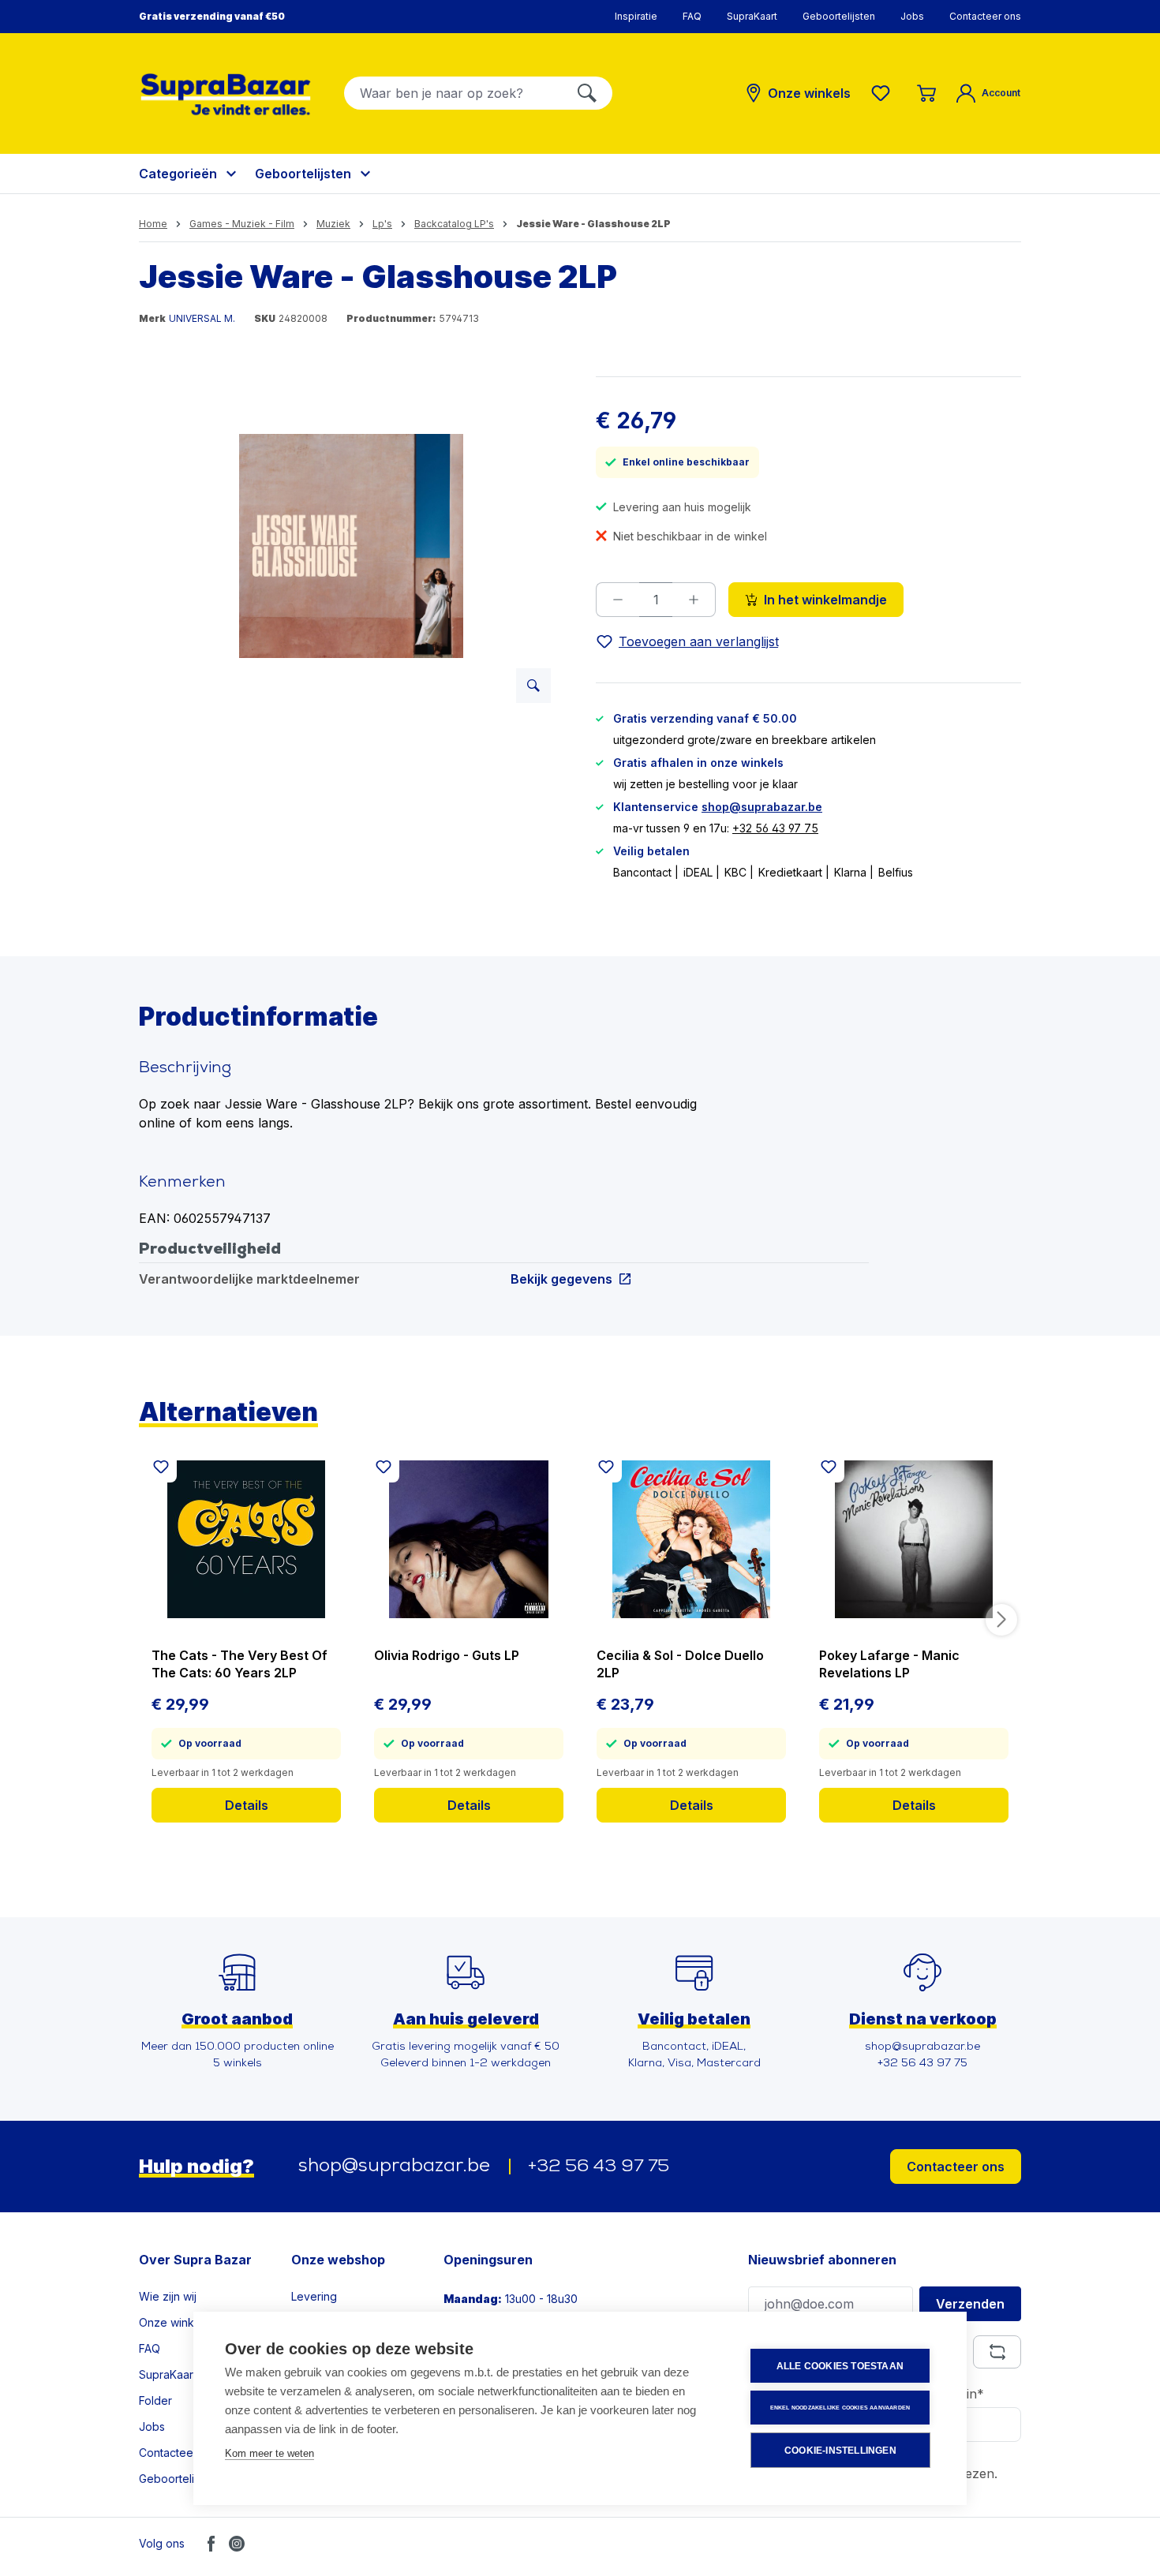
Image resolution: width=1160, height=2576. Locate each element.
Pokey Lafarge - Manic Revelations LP (889, 1664)
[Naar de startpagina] (226, 94)
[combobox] (453, 93)
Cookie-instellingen (840, 2451)
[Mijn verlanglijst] (884, 93)
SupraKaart (752, 16)
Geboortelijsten (839, 16)
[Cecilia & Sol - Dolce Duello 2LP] (691, 1539)
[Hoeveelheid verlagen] (617, 600)
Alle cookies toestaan (840, 2366)
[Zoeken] (587, 93)
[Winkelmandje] (926, 93)
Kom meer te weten (269, 2453)
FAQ (692, 16)
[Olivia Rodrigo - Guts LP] (469, 1539)
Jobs (912, 16)
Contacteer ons (985, 16)
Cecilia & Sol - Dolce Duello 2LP (680, 1664)
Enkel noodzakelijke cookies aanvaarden (840, 2408)
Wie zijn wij (168, 2296)
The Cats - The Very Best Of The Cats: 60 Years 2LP (239, 1664)
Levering (314, 2296)
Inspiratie (636, 16)
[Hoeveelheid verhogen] (694, 600)
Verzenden (970, 2304)
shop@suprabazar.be (762, 807)
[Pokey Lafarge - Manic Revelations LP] (914, 1539)
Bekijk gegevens (561, 1279)
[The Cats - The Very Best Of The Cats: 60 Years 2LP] (246, 1539)
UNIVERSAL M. (202, 318)
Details (247, 1805)
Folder (155, 2400)
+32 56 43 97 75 (775, 828)
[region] (352, 546)
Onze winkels (174, 2322)
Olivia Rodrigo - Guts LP (447, 1655)
